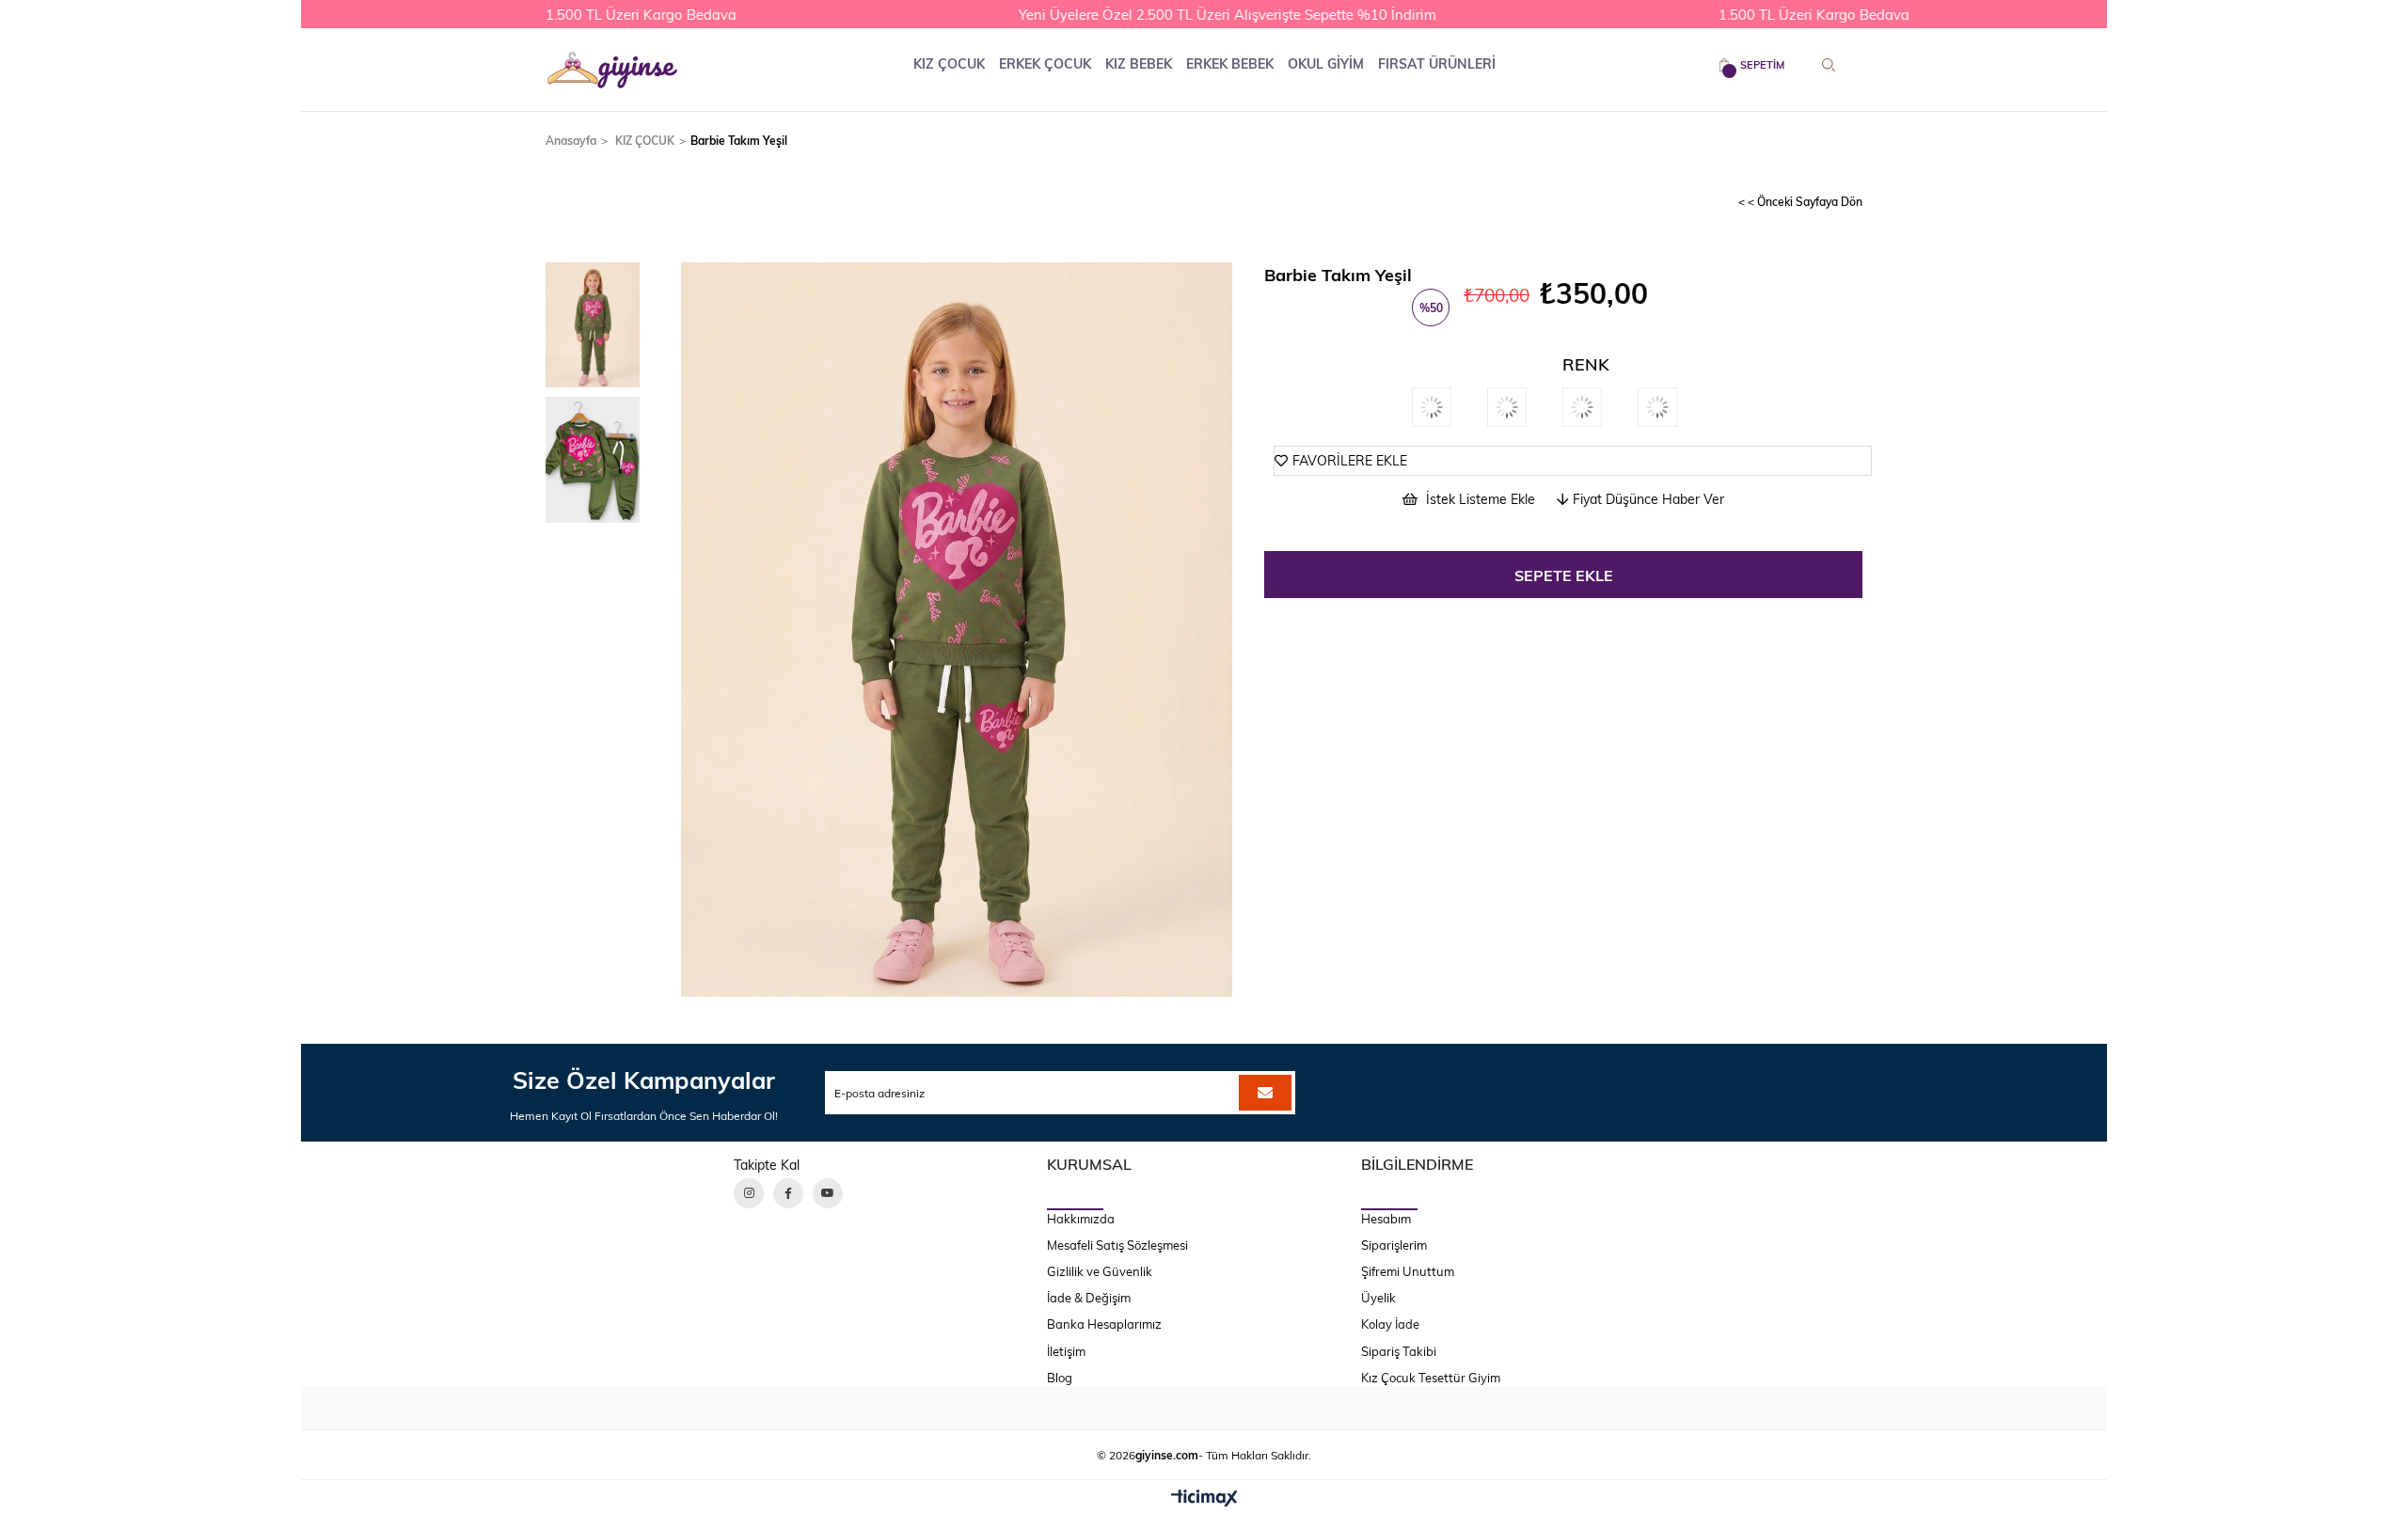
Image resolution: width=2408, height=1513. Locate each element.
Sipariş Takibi (1399, 1351)
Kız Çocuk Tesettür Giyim (1431, 1378)
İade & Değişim (1089, 1298)
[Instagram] (749, 1193)
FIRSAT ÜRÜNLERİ (1437, 63)
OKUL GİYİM (1326, 63)
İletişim (1066, 1351)
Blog (1060, 1378)
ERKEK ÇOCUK (1045, 63)
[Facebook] (788, 1193)
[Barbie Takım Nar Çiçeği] (1600, 407)
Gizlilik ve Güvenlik (1100, 1271)
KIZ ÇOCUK (949, 63)
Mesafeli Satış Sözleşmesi (1117, 1245)
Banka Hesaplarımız (1104, 1324)
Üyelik (1378, 1298)
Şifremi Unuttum (1408, 1271)
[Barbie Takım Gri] (1675, 407)
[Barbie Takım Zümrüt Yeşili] (1450, 407)
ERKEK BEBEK (1230, 63)
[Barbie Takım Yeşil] (1525, 407)
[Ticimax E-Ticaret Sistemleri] (1204, 1499)
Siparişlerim (1394, 1245)
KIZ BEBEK (1139, 63)
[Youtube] (828, 1193)
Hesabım (1386, 1219)
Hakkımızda (1081, 1219)
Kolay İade (1390, 1324)
